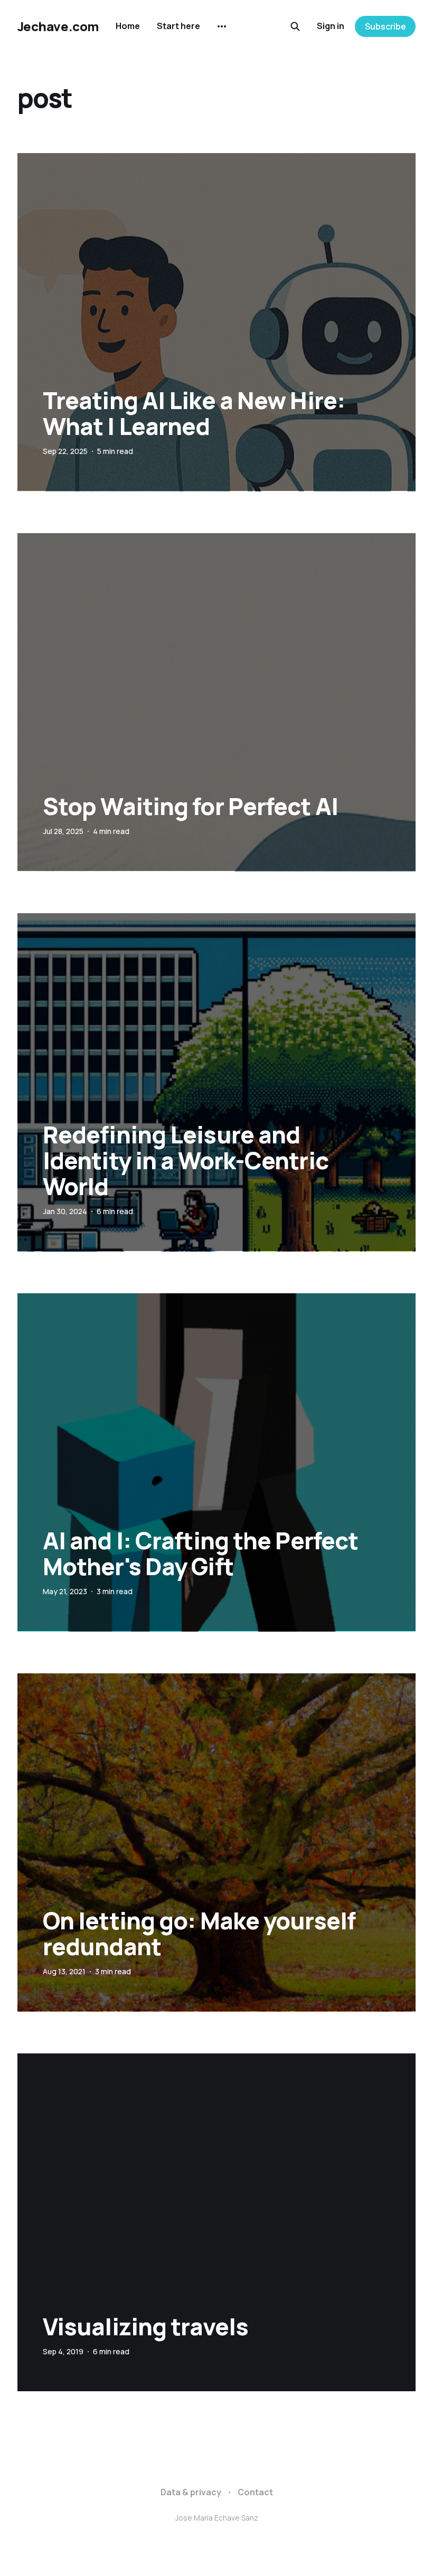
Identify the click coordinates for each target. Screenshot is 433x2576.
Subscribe (385, 26)
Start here (178, 26)
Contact (255, 2492)
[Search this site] (295, 26)
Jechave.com (58, 26)
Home (128, 26)
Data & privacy (191, 2492)
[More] (222, 26)
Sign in (331, 26)
